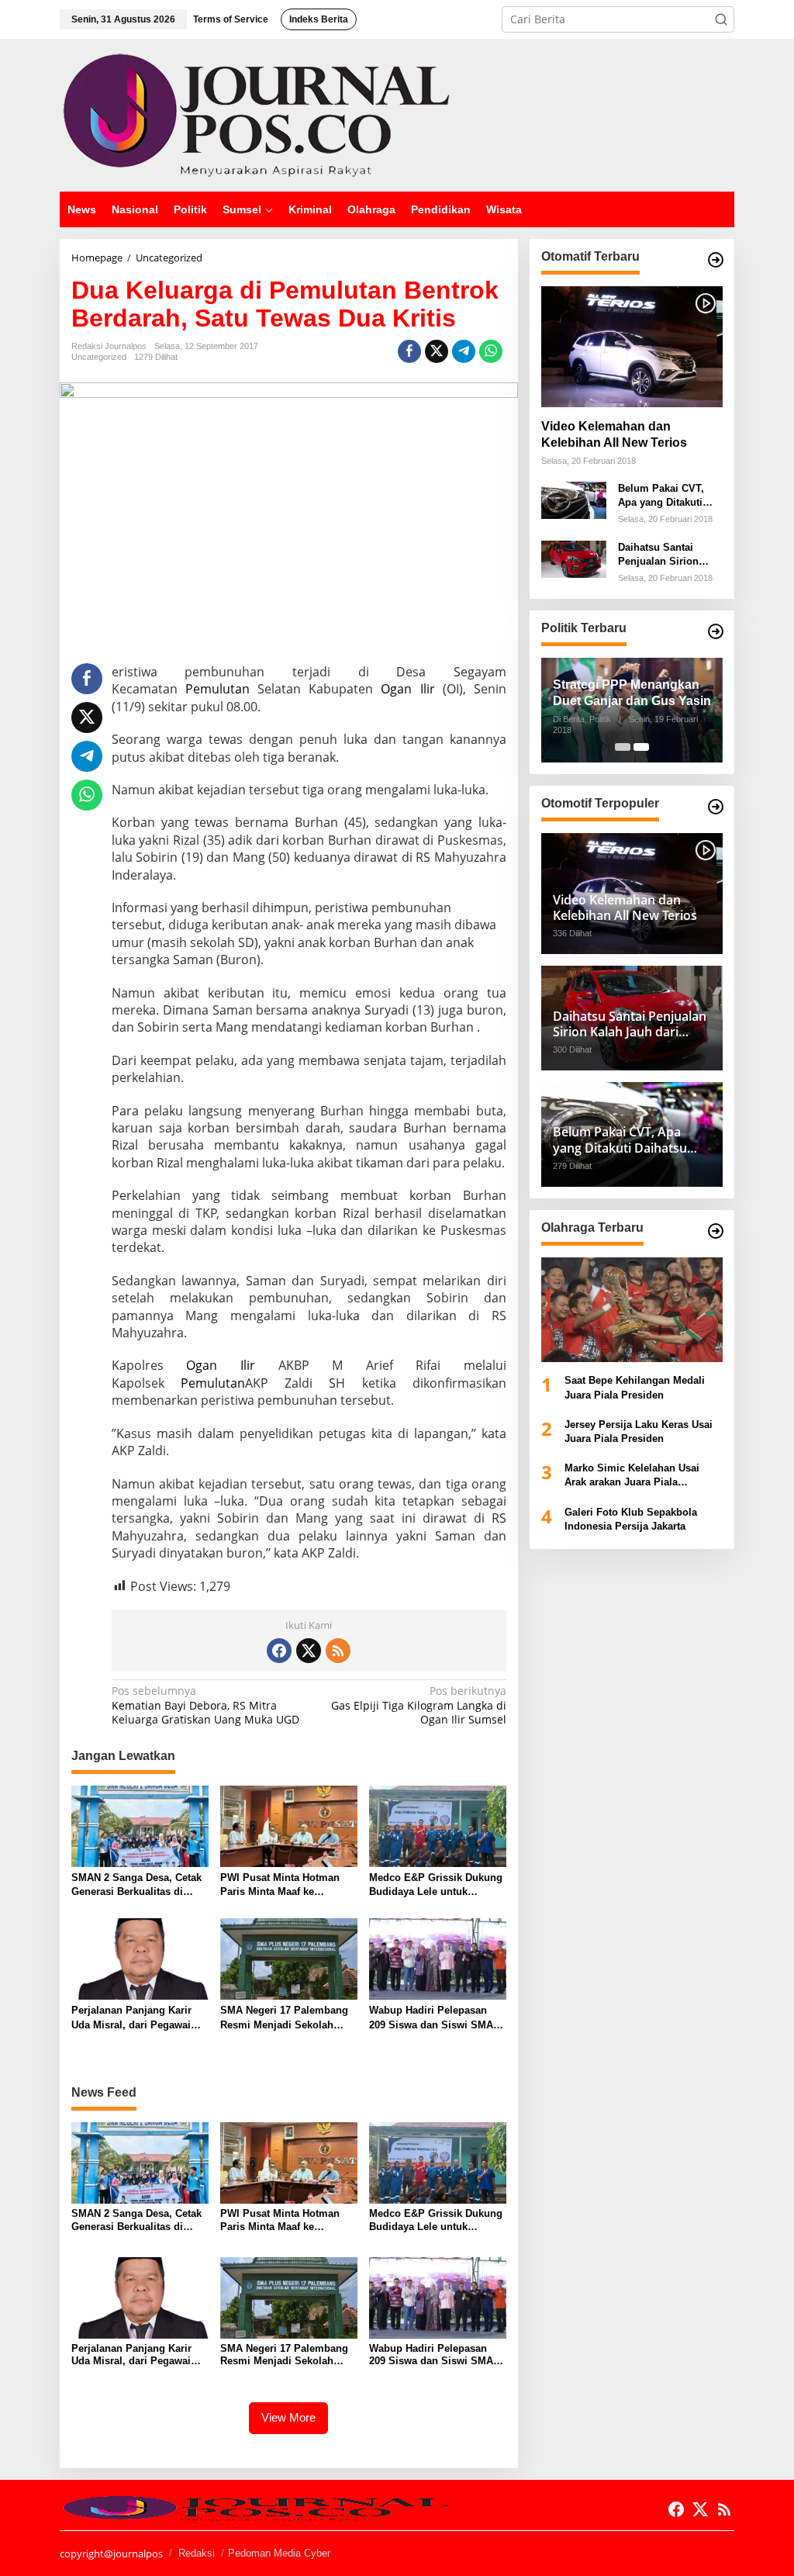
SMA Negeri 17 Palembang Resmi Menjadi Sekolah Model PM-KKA (284, 2018)
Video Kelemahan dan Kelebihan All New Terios (614, 434)
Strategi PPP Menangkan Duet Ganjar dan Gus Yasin (632, 693)
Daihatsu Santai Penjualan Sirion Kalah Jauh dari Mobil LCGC (658, 555)
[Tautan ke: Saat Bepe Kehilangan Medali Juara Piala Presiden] (632, 1310)
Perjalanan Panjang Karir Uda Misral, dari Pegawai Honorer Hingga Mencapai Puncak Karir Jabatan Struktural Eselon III (134, 2018)
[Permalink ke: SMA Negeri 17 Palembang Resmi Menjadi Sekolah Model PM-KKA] (289, 1958)
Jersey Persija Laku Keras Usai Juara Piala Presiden (639, 1431)
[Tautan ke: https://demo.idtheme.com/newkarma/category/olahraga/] (716, 1231)
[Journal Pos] (257, 114)
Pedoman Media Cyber (279, 2553)
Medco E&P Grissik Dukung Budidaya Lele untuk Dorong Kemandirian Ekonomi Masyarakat (436, 1885)
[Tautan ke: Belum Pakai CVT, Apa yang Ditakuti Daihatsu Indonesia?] (574, 499)
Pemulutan (217, 689)
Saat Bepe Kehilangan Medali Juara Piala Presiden (635, 1387)
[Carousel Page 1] (623, 747)
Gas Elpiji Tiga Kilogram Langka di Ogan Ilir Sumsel (418, 1705)
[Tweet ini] (437, 351)
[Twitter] (309, 1651)
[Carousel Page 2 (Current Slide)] (641, 747)
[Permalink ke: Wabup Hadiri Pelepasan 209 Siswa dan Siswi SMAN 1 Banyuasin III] (438, 1958)
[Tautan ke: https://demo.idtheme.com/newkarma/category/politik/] (716, 631)
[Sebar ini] (409, 351)
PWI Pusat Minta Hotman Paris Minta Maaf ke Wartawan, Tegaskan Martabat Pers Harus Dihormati (280, 1885)
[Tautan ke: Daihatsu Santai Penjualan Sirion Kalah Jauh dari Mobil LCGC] (574, 558)
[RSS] (338, 1651)
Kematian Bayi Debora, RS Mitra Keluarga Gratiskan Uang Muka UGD (205, 1705)
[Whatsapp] (491, 351)
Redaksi (197, 2553)
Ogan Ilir (407, 689)
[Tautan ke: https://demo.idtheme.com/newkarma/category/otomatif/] (716, 260)
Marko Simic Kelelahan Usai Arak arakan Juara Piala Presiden (632, 1476)
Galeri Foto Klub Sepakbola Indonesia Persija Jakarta (631, 1519)
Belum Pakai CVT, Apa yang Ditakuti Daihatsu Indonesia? (667, 496)
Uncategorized (99, 357)
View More (288, 2417)
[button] (721, 19)
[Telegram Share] (464, 351)
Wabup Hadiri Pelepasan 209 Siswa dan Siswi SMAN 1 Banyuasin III (435, 2018)
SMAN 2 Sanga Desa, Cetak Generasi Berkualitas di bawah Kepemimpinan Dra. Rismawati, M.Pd (136, 1885)
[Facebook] (279, 1651)
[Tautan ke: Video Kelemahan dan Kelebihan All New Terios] (632, 347)
